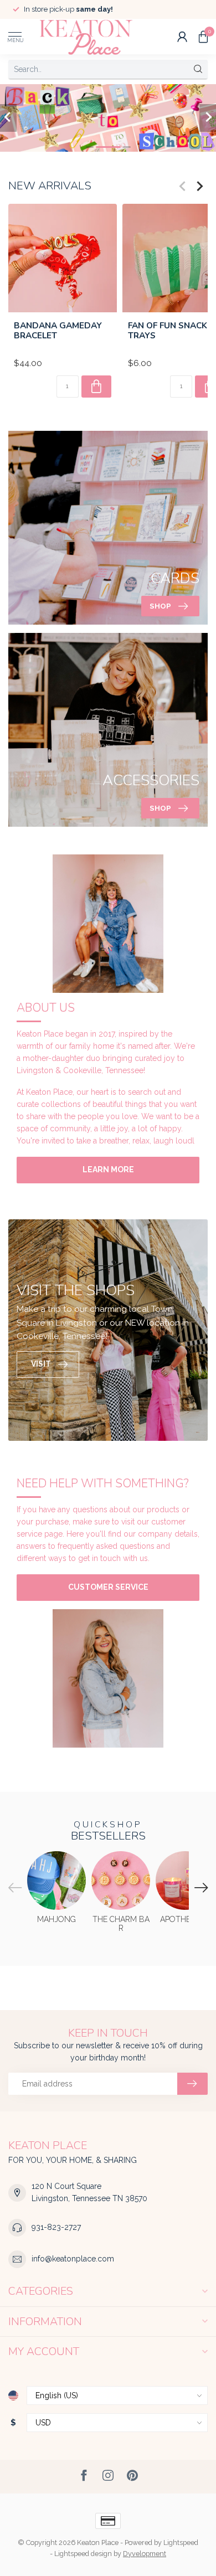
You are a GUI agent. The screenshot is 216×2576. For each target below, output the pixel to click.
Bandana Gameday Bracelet (58, 330)
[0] (203, 37)
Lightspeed (181, 2542)
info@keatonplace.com (73, 2259)
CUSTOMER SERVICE (108, 1587)
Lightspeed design (83, 2554)
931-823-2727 (56, 2227)
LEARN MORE (108, 1169)
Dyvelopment (145, 2554)
